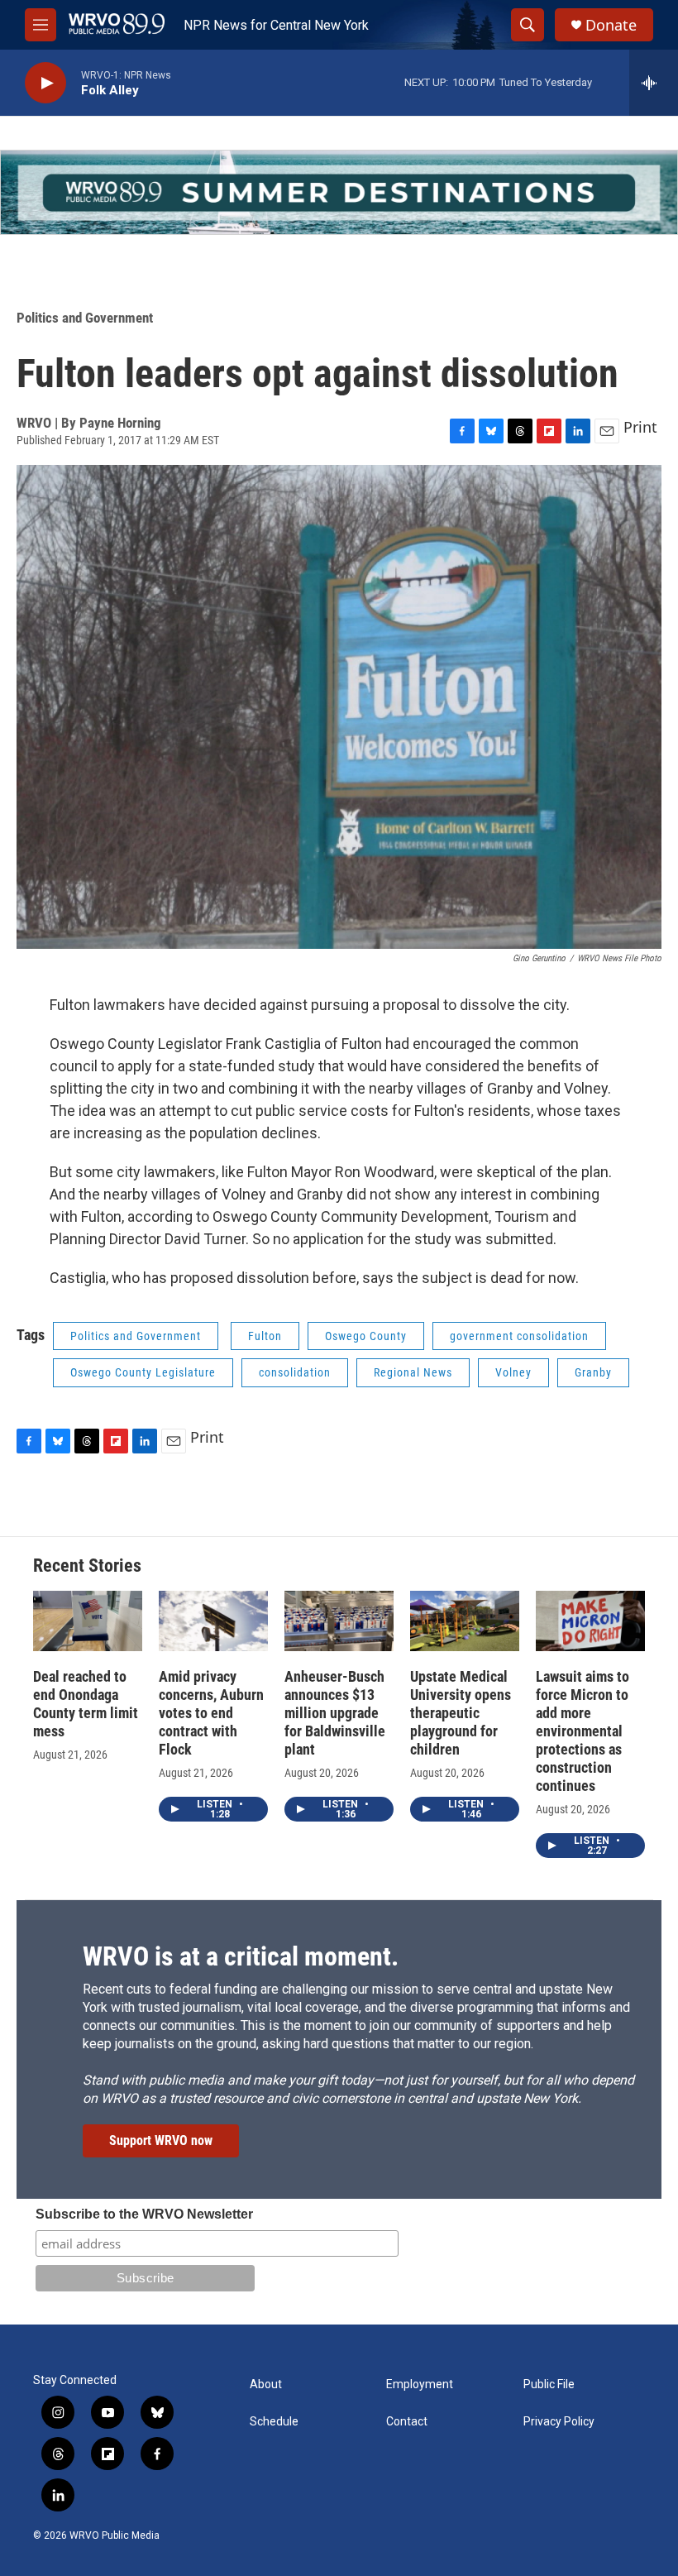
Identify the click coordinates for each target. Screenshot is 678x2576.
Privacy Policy (559, 2422)
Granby (593, 1372)
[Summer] (339, 192)
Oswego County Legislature (143, 1372)
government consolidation (519, 1336)
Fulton (265, 1336)
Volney (513, 1372)
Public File (549, 2384)
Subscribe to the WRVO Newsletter (144, 2214)
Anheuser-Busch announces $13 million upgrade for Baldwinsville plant (335, 1713)
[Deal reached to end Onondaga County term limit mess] (88, 1621)
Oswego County (366, 1336)
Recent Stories (87, 1566)
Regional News (413, 1372)
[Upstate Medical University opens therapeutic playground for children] (465, 1621)
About (266, 2384)
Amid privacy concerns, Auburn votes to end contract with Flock (211, 1713)
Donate (611, 25)
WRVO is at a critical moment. (241, 1956)
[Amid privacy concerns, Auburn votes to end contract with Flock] (213, 1621)
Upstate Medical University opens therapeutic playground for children (461, 1713)
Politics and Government (85, 318)
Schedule (274, 2422)
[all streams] (654, 83)
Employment (420, 2384)
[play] (45, 83)
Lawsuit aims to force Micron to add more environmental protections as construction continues (583, 1731)
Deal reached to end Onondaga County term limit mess (86, 1704)
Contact (407, 2422)
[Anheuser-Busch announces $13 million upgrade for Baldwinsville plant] (339, 1621)
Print (640, 427)
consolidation (295, 1372)
